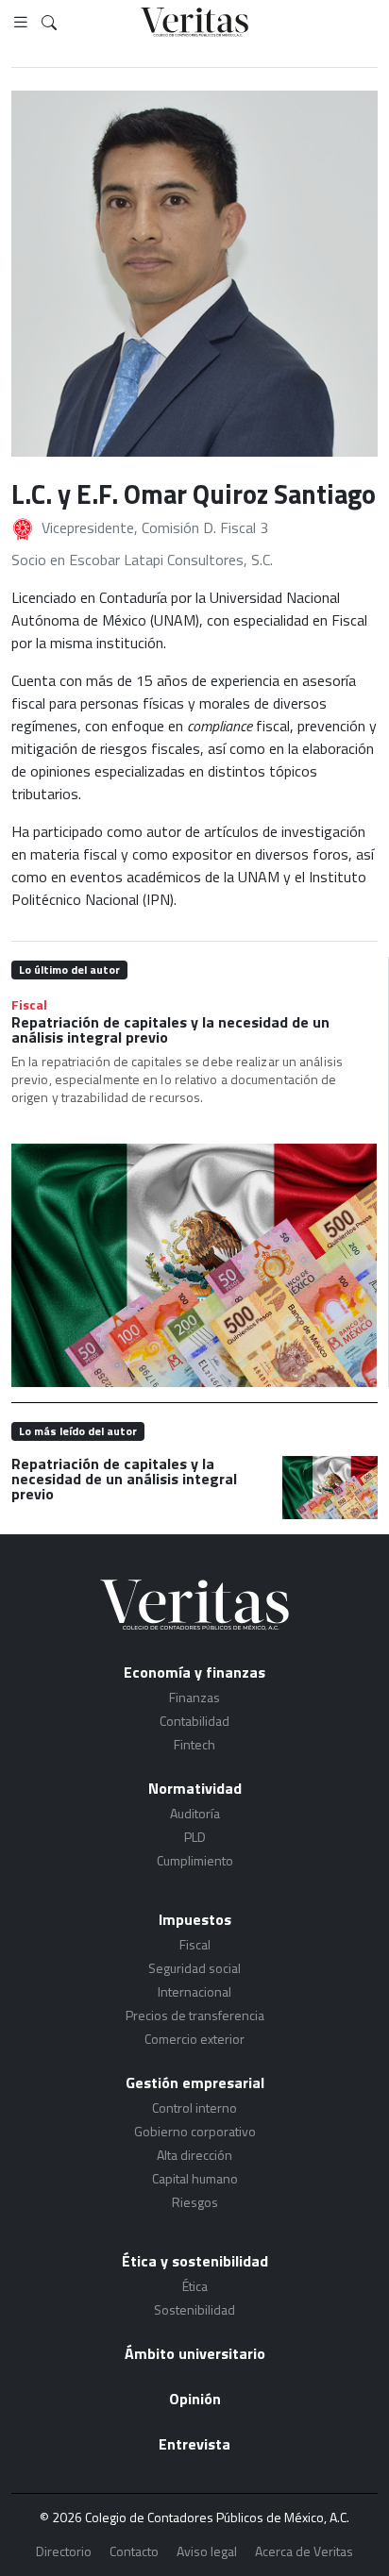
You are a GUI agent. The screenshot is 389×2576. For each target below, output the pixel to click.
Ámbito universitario (195, 2353)
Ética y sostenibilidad (195, 2261)
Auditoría (195, 1813)
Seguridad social (194, 1968)
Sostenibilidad (194, 2309)
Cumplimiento (195, 1860)
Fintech (194, 1744)
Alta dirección (194, 2155)
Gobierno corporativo (195, 2131)
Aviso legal (207, 2551)
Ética (195, 2286)
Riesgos (195, 2202)
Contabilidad (194, 1721)
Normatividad (195, 1788)
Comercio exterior (194, 2039)
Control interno (194, 2108)
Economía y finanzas (194, 1672)
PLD (195, 1837)
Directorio (64, 2551)
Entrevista (194, 2444)
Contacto (134, 2551)
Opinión (195, 2399)
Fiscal (29, 1004)
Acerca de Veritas (304, 2551)
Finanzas (194, 1697)
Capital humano (195, 2178)
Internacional (194, 1991)
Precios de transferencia (195, 2015)
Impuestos (195, 1919)
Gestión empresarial (195, 2083)
